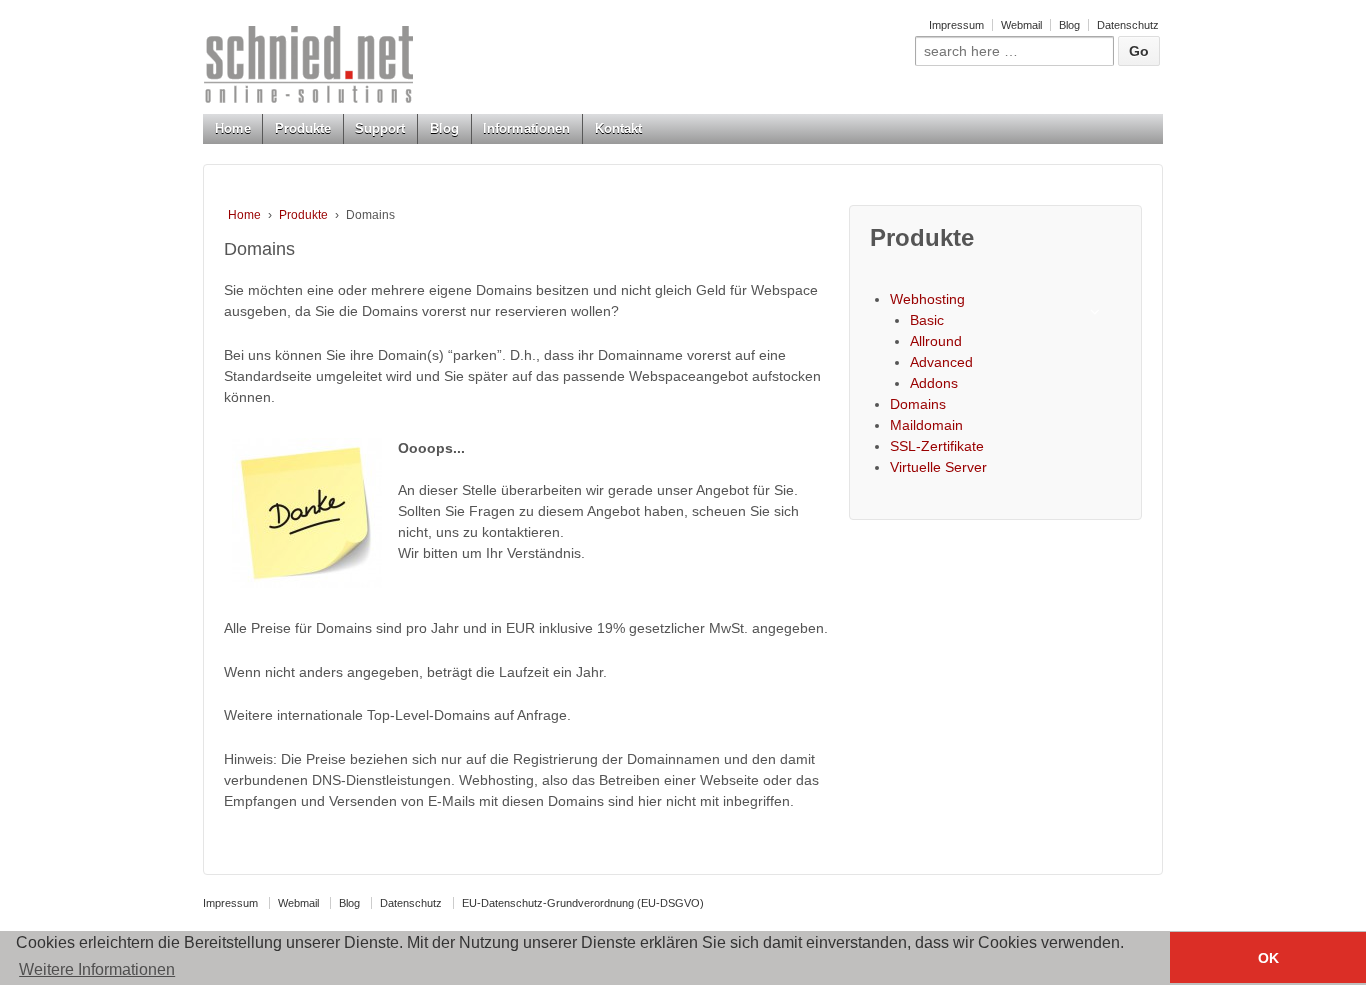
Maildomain (926, 425)
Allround (936, 341)
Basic (927, 320)
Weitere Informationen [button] (97, 969)
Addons (934, 383)
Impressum (956, 25)
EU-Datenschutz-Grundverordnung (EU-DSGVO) (583, 903)
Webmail (1021, 25)
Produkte (303, 128)
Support (380, 128)
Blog (1069, 25)
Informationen (526, 128)
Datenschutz (1128, 25)
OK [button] (1268, 958)
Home (233, 128)
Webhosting (927, 299)
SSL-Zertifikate (937, 446)
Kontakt (618, 128)
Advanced (941, 362)
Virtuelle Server (938, 467)
